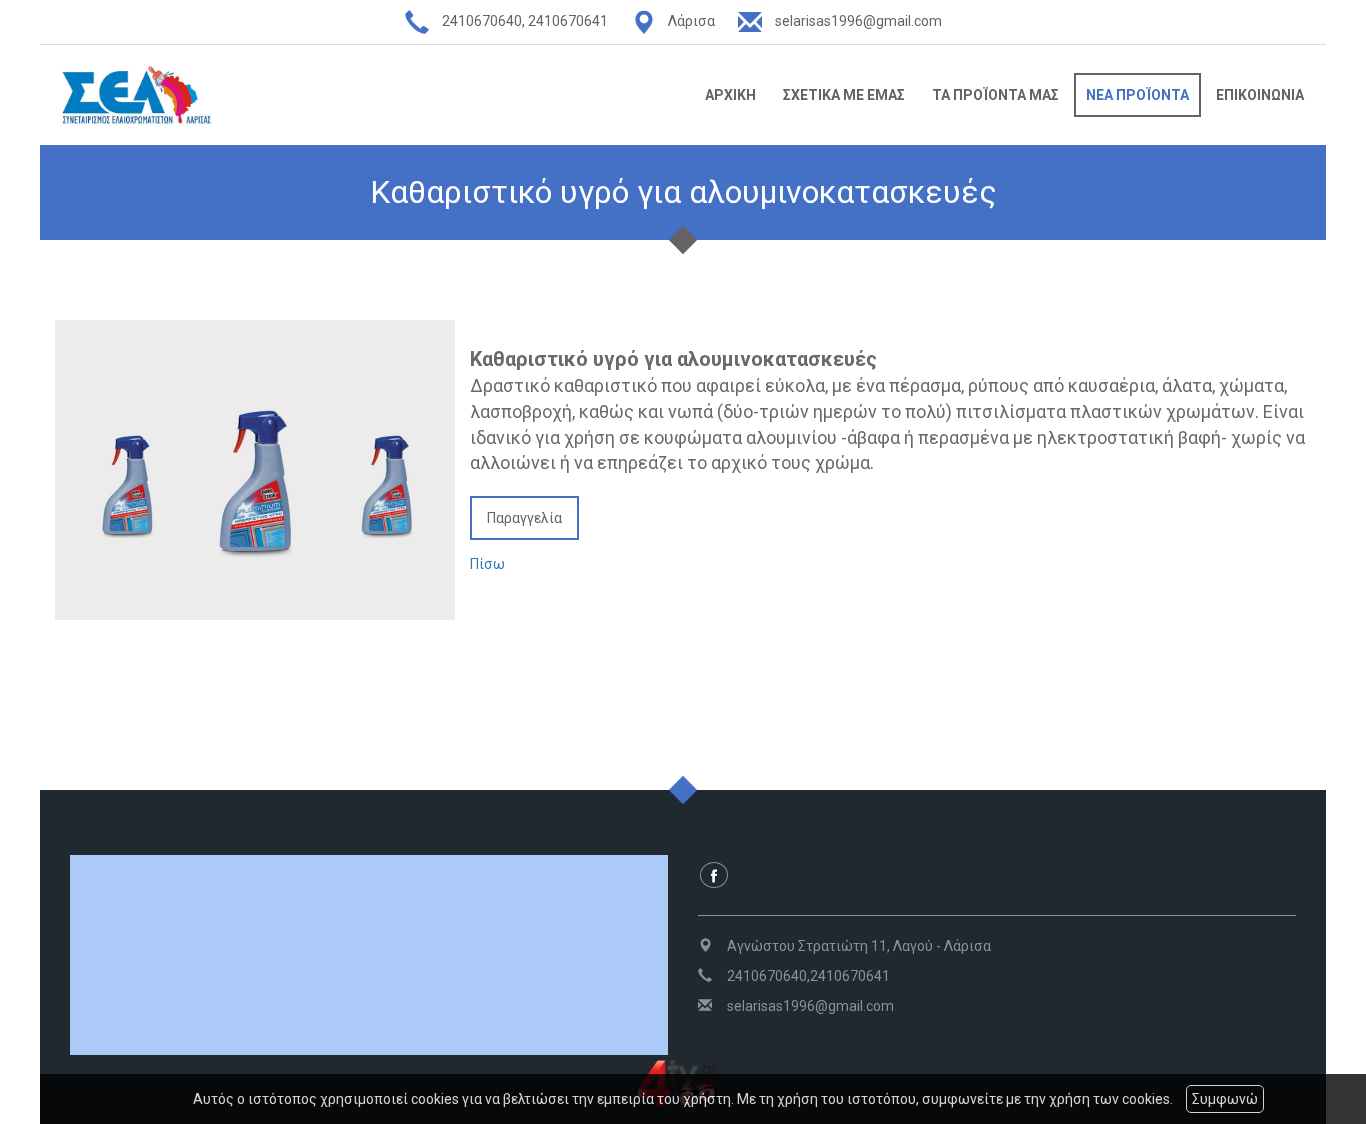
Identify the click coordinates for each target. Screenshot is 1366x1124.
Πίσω (487, 564)
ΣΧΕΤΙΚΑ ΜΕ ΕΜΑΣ (844, 95)
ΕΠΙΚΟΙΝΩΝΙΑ (1260, 95)
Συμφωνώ (1225, 1099)
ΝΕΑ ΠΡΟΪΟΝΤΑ (1137, 95)
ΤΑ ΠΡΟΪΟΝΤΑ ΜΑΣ (995, 95)
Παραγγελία (524, 518)
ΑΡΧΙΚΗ (730, 95)
